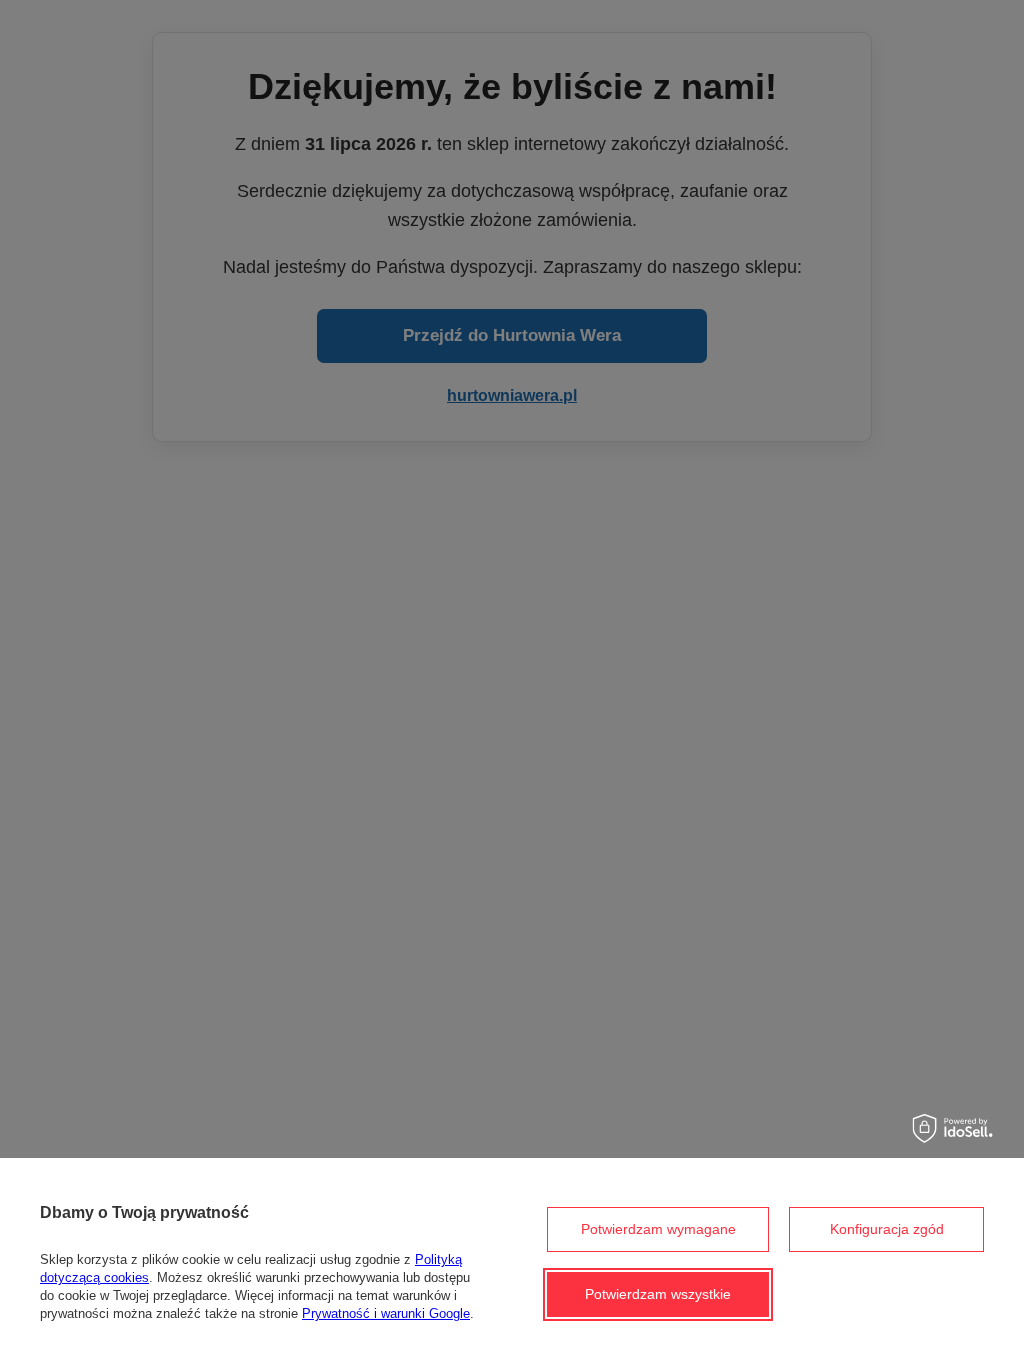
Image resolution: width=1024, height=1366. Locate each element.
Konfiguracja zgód (887, 1229)
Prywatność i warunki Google (386, 1313)
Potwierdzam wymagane (658, 1229)
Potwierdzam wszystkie (658, 1294)
